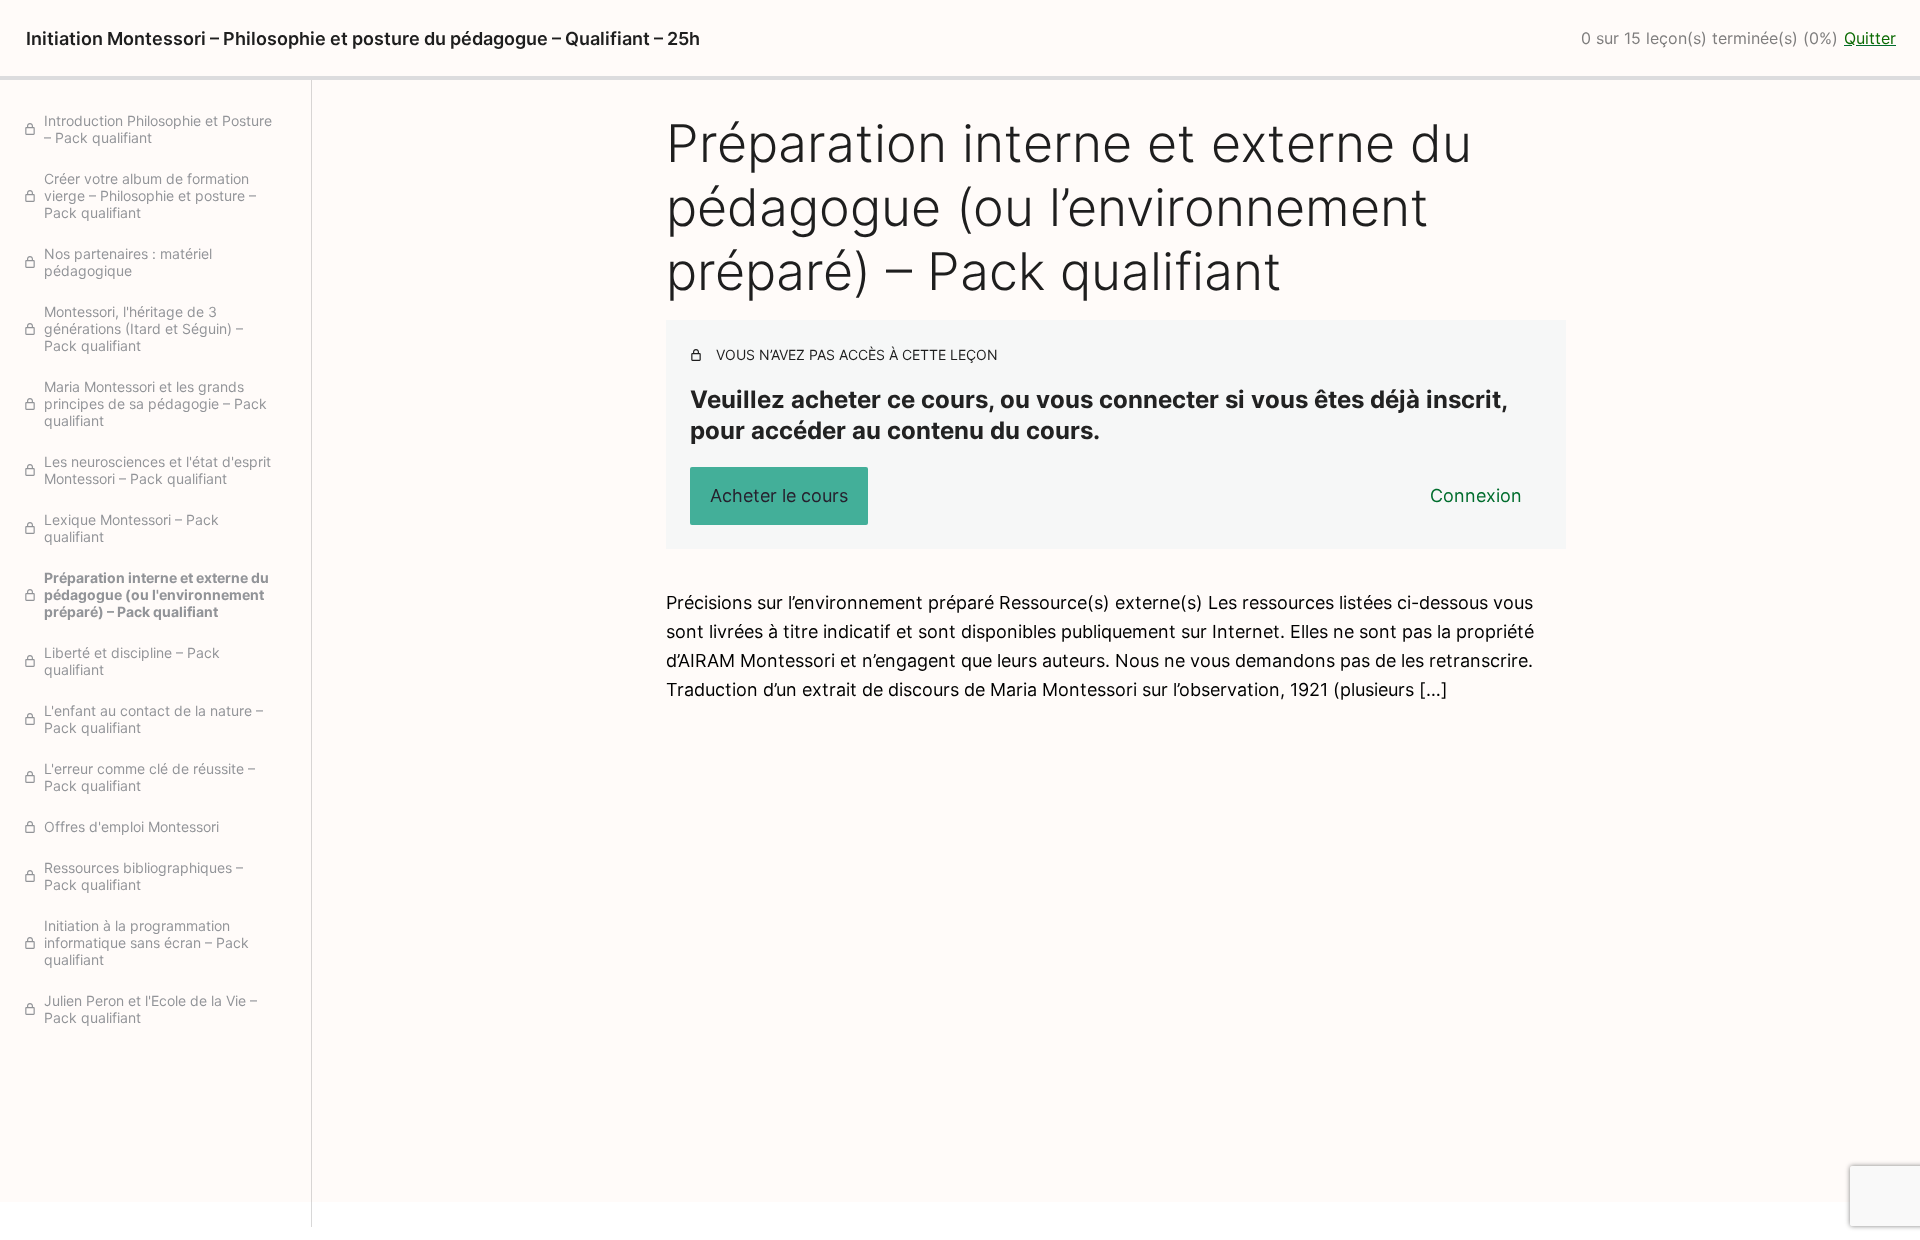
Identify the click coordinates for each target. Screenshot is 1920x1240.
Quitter (1870, 38)
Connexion (1476, 495)
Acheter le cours (779, 495)
